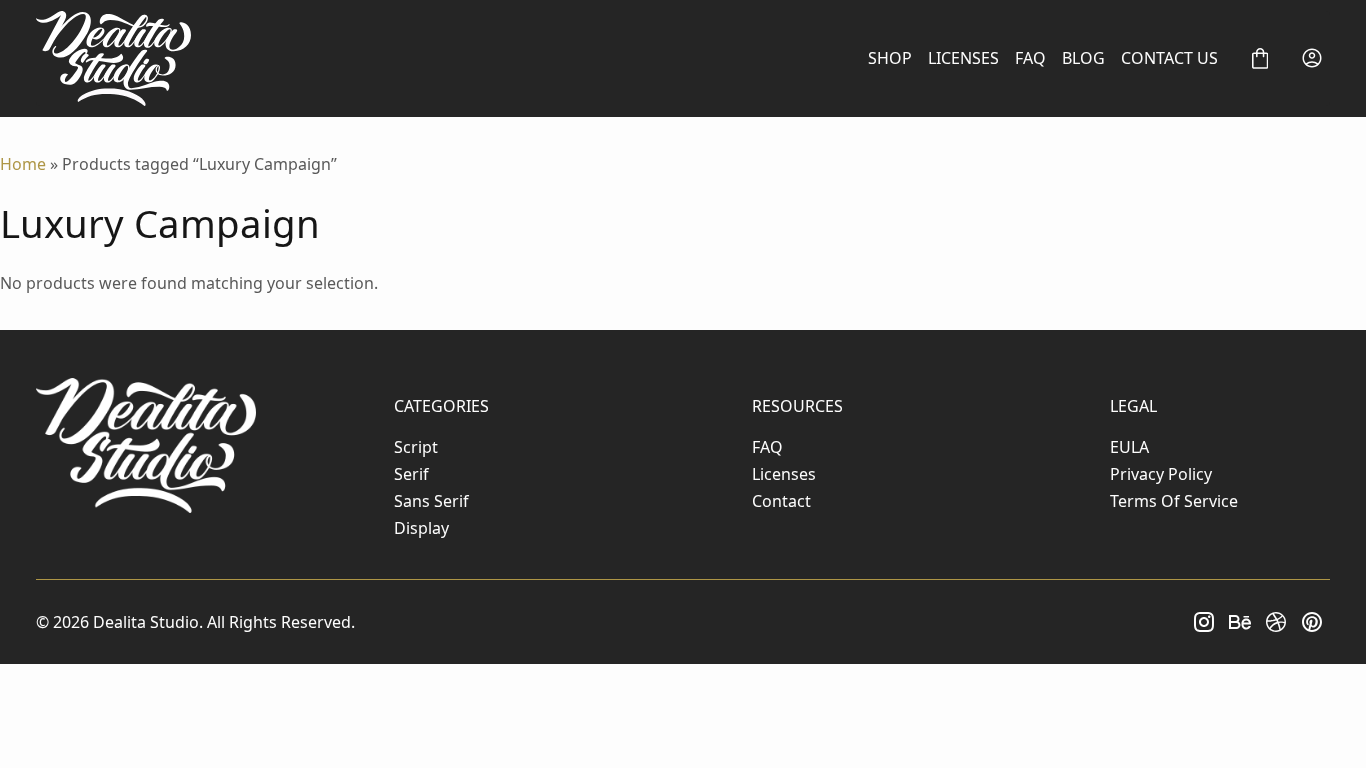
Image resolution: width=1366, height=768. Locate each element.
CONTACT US (1169, 58)
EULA (1129, 447)
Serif (411, 474)
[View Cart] (1260, 58)
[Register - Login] (1312, 58)
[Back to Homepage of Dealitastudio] (113, 58)
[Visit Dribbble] (1276, 622)
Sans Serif (431, 501)
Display (421, 528)
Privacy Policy (1161, 474)
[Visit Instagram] (1204, 622)
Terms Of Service (1174, 501)
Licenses (784, 474)
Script (416, 447)
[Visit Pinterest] (1312, 622)
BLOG (1083, 58)
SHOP (890, 58)
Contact (781, 501)
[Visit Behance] (1240, 622)
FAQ (1030, 58)
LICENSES (963, 58)
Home (23, 164)
